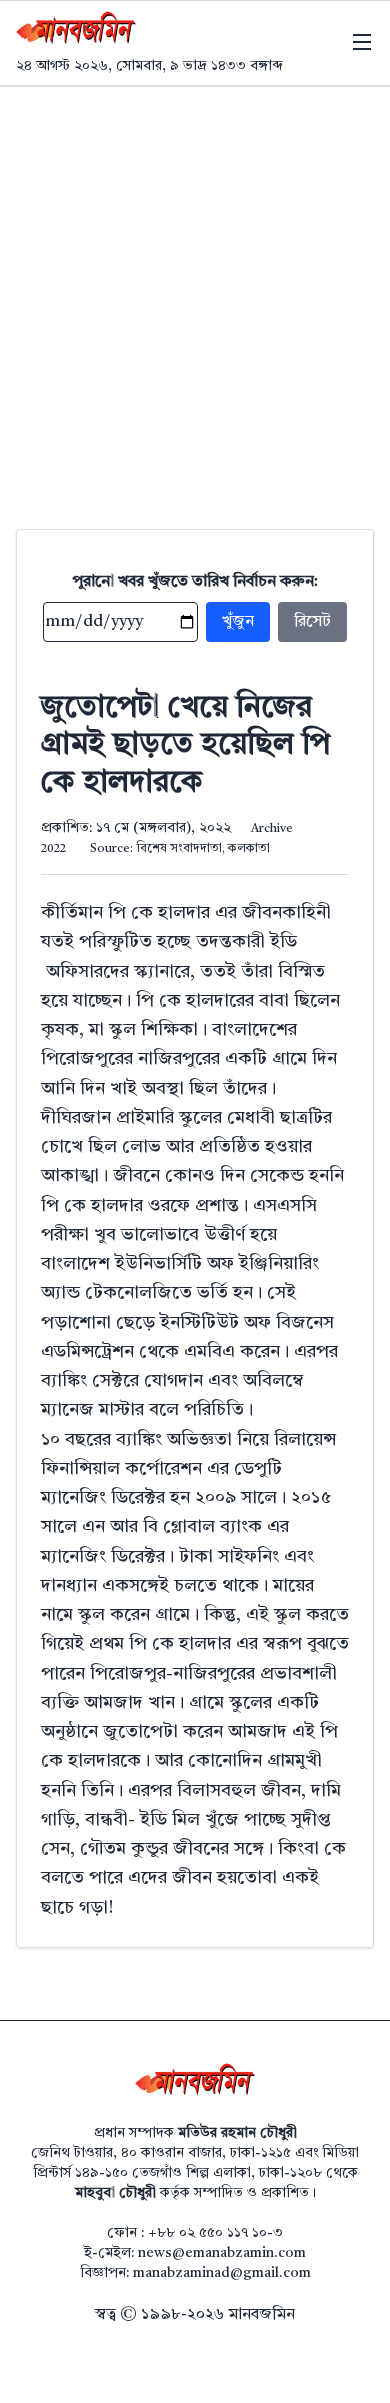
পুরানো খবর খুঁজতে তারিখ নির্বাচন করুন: (195, 582)
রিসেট (312, 622)
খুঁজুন (238, 622)
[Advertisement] (195, 292)
